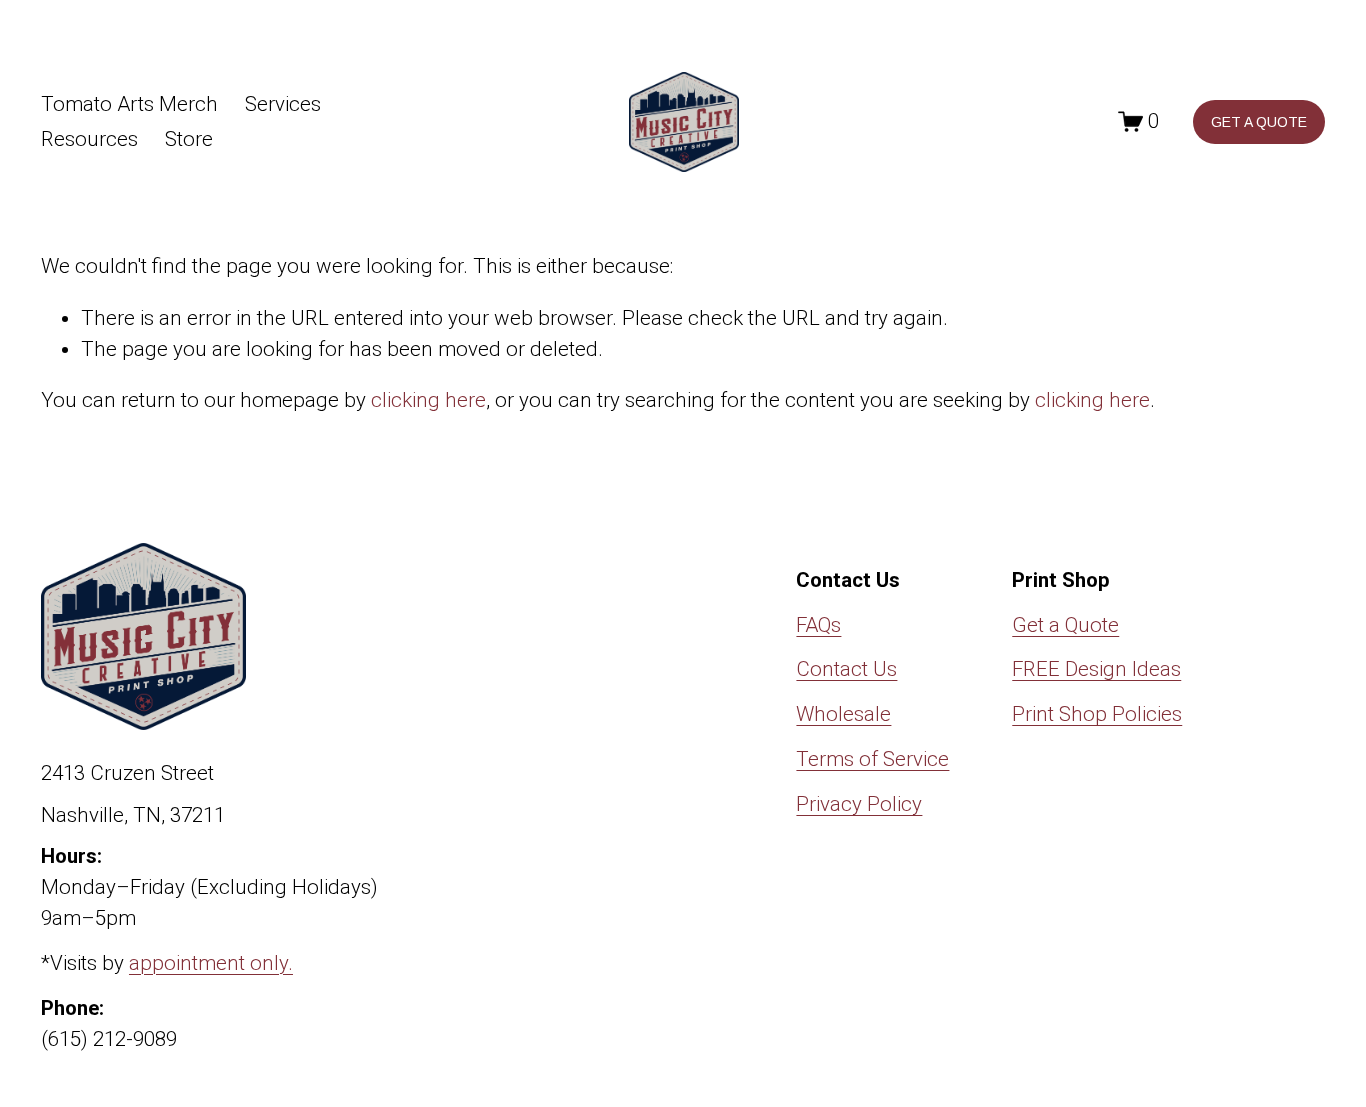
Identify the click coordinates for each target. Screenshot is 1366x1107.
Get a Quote (1065, 625)
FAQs (818, 625)
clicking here (428, 400)
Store (189, 139)
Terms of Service (872, 759)
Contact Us (846, 669)
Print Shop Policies (1097, 714)
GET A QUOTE (1259, 122)
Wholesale (843, 714)
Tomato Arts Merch (129, 104)
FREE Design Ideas (1096, 669)
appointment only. (211, 963)
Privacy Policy (859, 804)
